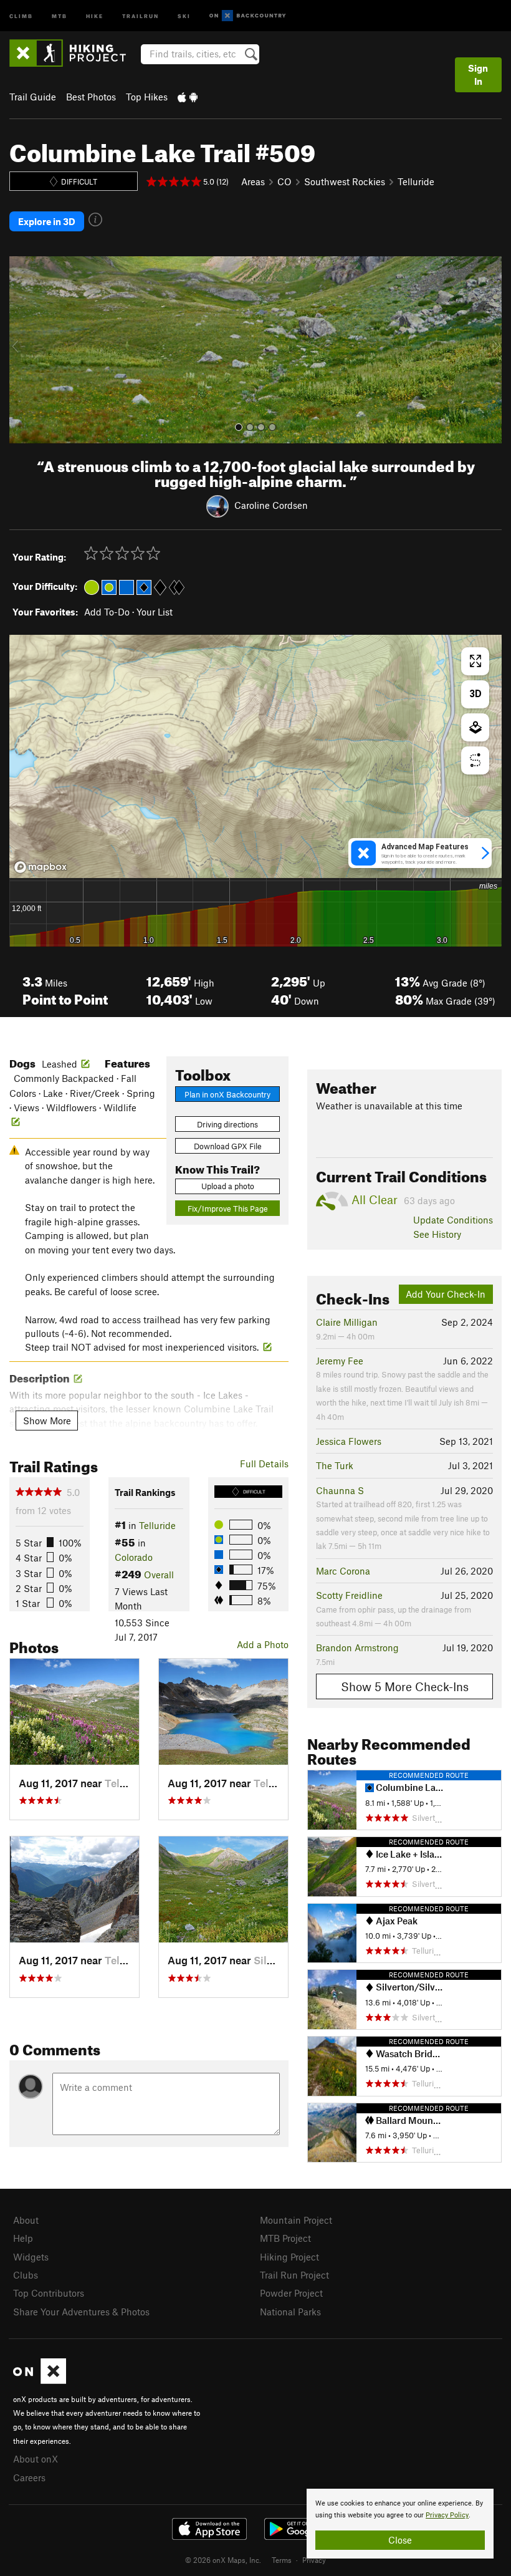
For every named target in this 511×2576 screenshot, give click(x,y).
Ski (184, 15)
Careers (29, 2477)
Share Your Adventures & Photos (81, 2312)
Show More (47, 1421)
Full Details (264, 1464)
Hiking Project (289, 2257)
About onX (36, 2459)
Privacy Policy (447, 2515)
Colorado (134, 1557)
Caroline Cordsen (271, 505)
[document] (400, 2524)
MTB (60, 15)
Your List (155, 612)
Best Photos (91, 97)
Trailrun (141, 15)
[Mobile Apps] (188, 97)
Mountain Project (296, 2220)
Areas (253, 181)
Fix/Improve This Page (228, 1208)
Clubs (26, 2275)
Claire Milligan (347, 1322)
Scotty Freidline (349, 1595)
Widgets (31, 2257)
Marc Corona (343, 1571)
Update (453, 1220)
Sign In (478, 75)
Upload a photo (228, 1186)
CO (284, 181)
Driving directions (227, 1124)
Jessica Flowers (349, 1441)
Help (23, 2238)
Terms (282, 2560)
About (26, 2220)
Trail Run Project (294, 2275)
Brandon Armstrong (357, 1647)
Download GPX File (228, 1146)
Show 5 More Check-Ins (405, 1686)
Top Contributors (49, 2293)
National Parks (290, 2312)
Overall (159, 1575)
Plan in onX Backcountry (227, 1094)
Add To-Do (107, 612)
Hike (95, 15)
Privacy (314, 2560)
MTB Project (285, 2238)
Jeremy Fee (340, 1361)
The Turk (335, 1465)
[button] (22, 350)
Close (400, 2540)
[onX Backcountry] (248, 16)
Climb (21, 15)
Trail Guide (33, 97)
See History (437, 1234)
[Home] (74, 53)
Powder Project (291, 2293)
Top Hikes (147, 97)
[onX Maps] (40, 2380)
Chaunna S (340, 1490)
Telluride (416, 181)
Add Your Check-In (446, 1294)
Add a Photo (263, 1644)
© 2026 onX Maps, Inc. (223, 2560)
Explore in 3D (47, 221)
